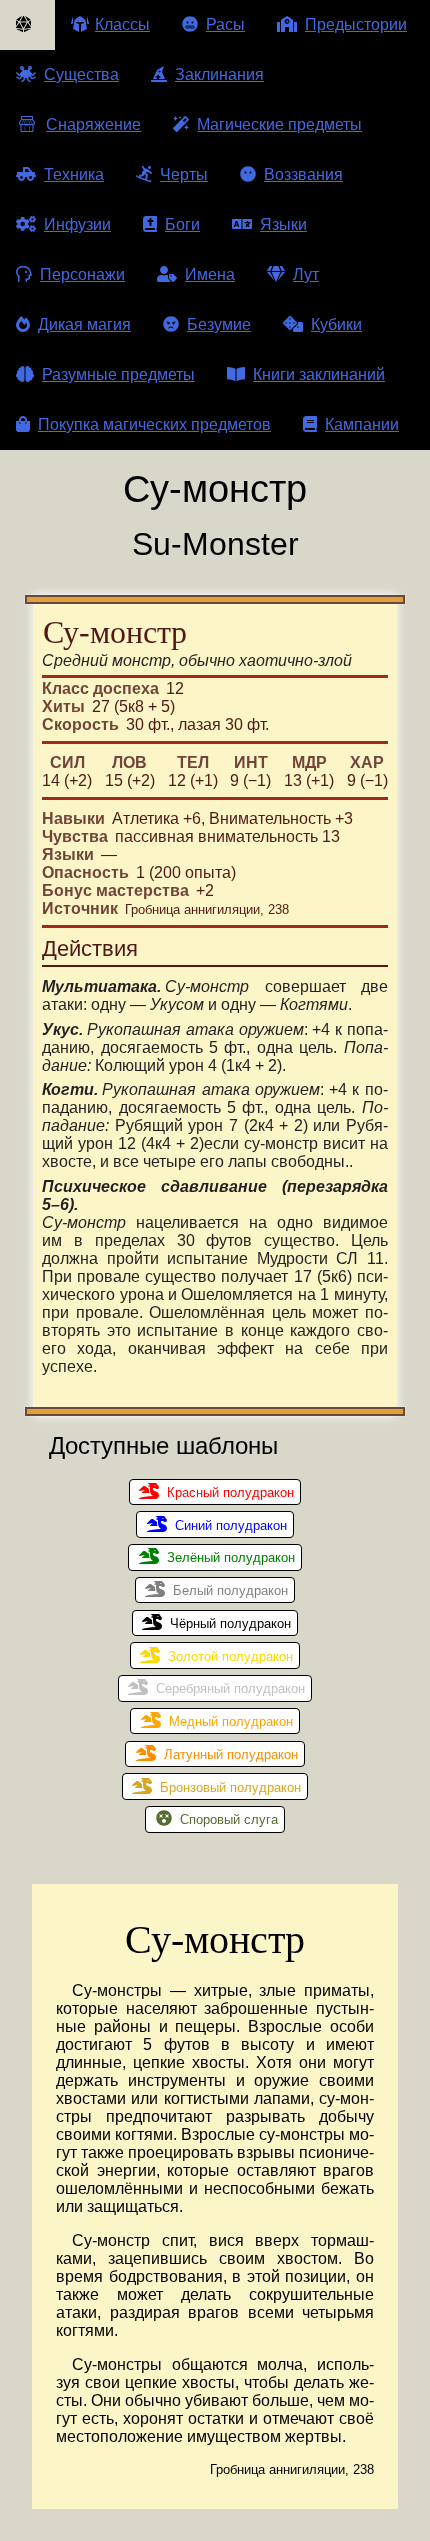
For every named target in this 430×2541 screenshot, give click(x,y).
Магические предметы (279, 124)
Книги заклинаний (319, 374)
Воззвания (303, 174)
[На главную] (27, 25)
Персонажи (82, 274)
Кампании (362, 424)
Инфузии (77, 224)
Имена (210, 274)
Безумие (219, 324)
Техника (74, 174)
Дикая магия (84, 324)
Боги (182, 224)
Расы (225, 24)
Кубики (336, 324)
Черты (184, 174)
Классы (122, 24)
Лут (306, 274)
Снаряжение (93, 124)
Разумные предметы (118, 374)
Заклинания (219, 74)
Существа (81, 74)
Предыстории (356, 24)
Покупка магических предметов (154, 424)
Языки (283, 224)
